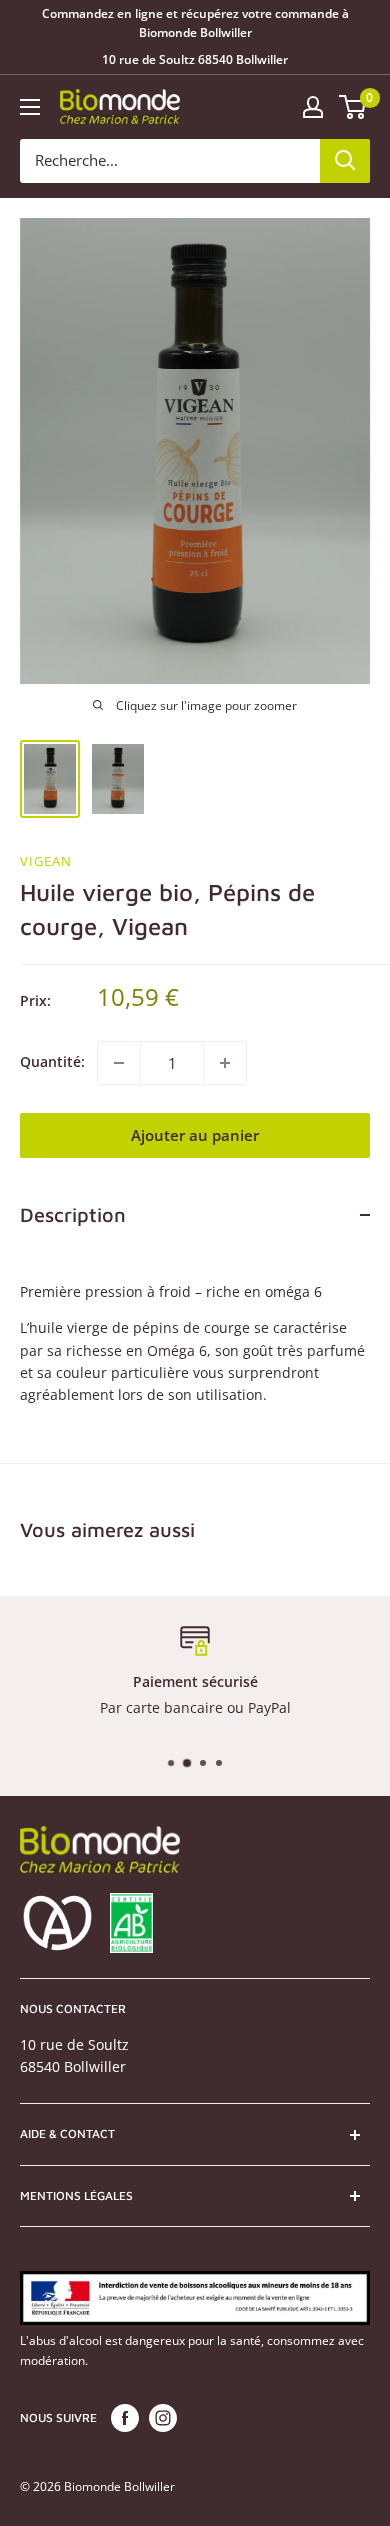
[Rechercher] (345, 161)
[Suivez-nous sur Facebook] (125, 2418)
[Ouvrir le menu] (30, 107)
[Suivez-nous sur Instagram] (163, 2418)
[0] (353, 107)
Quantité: (52, 1061)
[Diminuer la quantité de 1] (119, 1063)
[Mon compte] (313, 107)
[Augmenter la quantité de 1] (225, 1063)
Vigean (46, 861)
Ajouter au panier (195, 1135)
